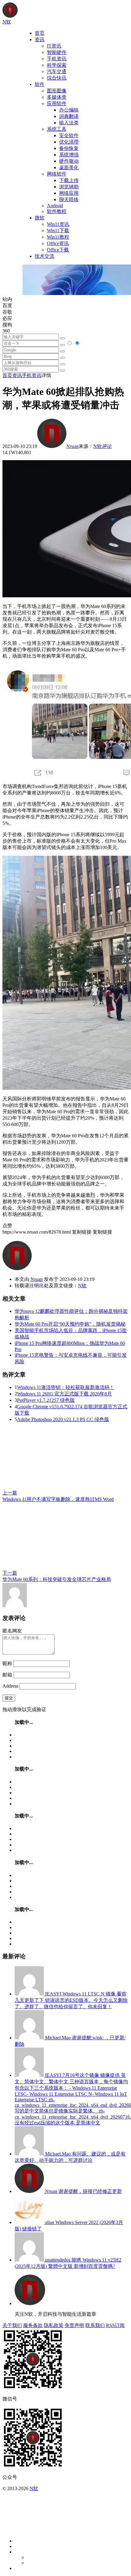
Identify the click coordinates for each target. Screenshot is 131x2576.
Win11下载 (58, 231)
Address (11, 1686)
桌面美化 (69, 167)
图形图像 (57, 91)
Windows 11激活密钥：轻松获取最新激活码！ (66, 1387)
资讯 (40, 39)
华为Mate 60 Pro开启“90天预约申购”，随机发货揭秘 (70, 1324)
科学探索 (57, 65)
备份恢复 (69, 148)
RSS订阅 (115, 2325)
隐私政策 (54, 2325)
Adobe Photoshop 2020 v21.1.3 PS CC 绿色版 (63, 1419)
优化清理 (69, 142)
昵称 (7, 1663)
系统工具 (57, 129)
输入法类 (69, 123)
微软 (40, 218)
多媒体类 (57, 97)
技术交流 (44, 256)
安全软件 (69, 135)
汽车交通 (57, 71)
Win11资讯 (58, 224)
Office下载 (58, 250)
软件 (40, 84)
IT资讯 (54, 46)
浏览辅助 (69, 187)
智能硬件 (57, 52)
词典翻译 (69, 116)
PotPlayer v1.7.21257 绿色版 (46, 1400)
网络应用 (69, 193)
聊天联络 (69, 199)
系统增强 (69, 155)
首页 (40, 33)
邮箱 (7, 1675)
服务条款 (33, 2325)
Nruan (73, 446)
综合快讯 (57, 78)
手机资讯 (57, 59)
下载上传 (69, 180)
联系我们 (95, 2325)
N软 (97, 446)
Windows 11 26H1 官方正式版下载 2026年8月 (64, 1394)
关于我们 (12, 2325)
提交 (9, 1698)
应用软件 (57, 103)
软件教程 (57, 211)
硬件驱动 (69, 161)
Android (55, 206)
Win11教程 (58, 237)
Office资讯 (58, 243)
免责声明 (74, 2325)
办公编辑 (69, 110)
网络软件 (57, 174)
